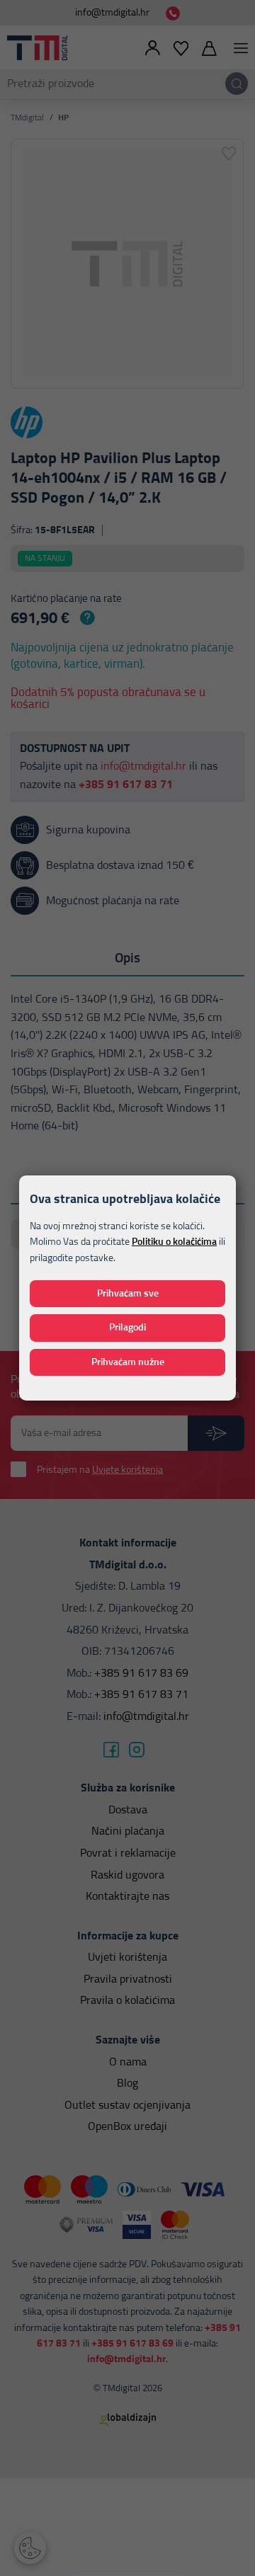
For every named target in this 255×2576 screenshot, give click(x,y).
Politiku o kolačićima (174, 1242)
